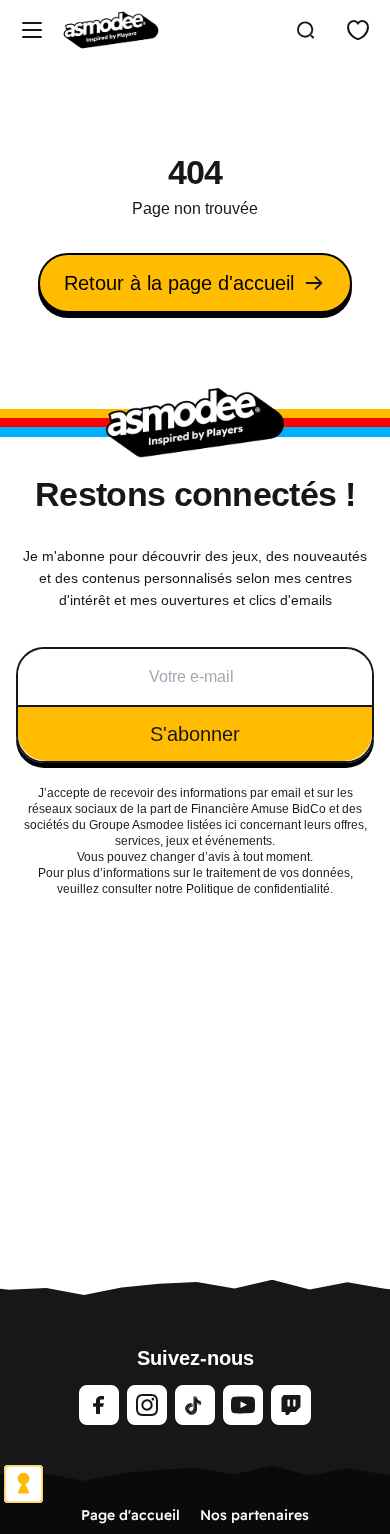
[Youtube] (243, 1405)
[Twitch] (291, 1405)
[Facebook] (99, 1405)
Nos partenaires (254, 1515)
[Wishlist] (358, 30)
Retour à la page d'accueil (179, 283)
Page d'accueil (130, 1515)
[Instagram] (147, 1405)
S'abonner (195, 734)
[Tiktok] (195, 1405)
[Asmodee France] (111, 30)
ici (231, 825)
